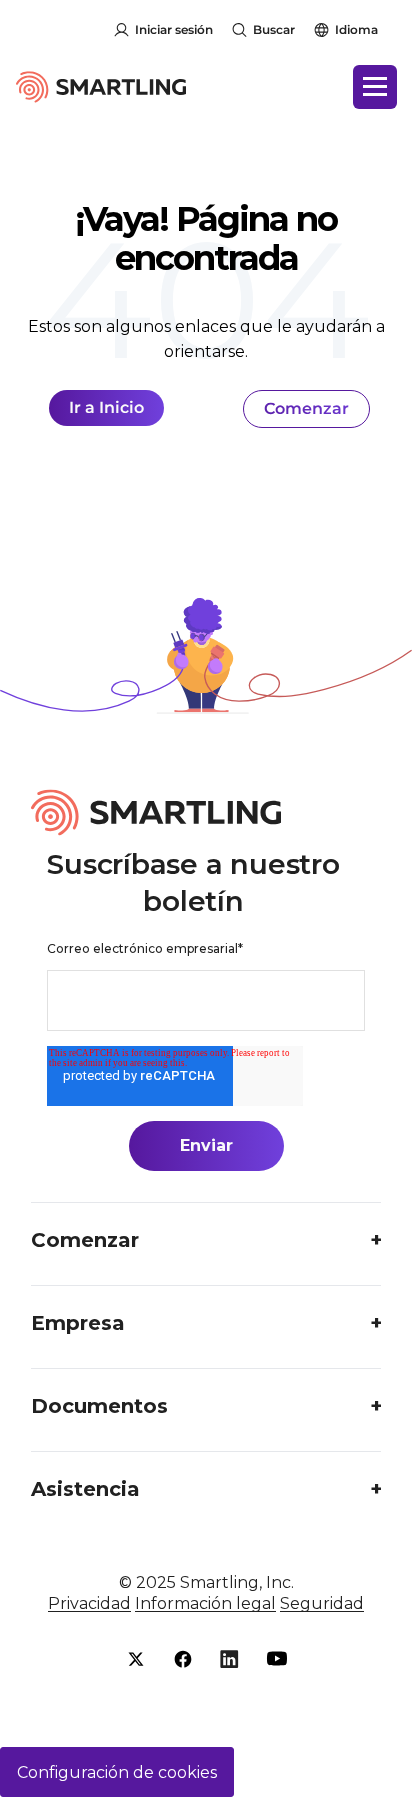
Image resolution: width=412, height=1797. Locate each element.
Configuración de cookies (117, 1772)
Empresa (78, 1323)
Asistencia (85, 1489)
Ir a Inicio (106, 407)
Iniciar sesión (174, 29)
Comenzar (306, 408)
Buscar (274, 29)
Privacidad (89, 1603)
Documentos (99, 1406)
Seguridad (322, 1603)
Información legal (205, 1603)
